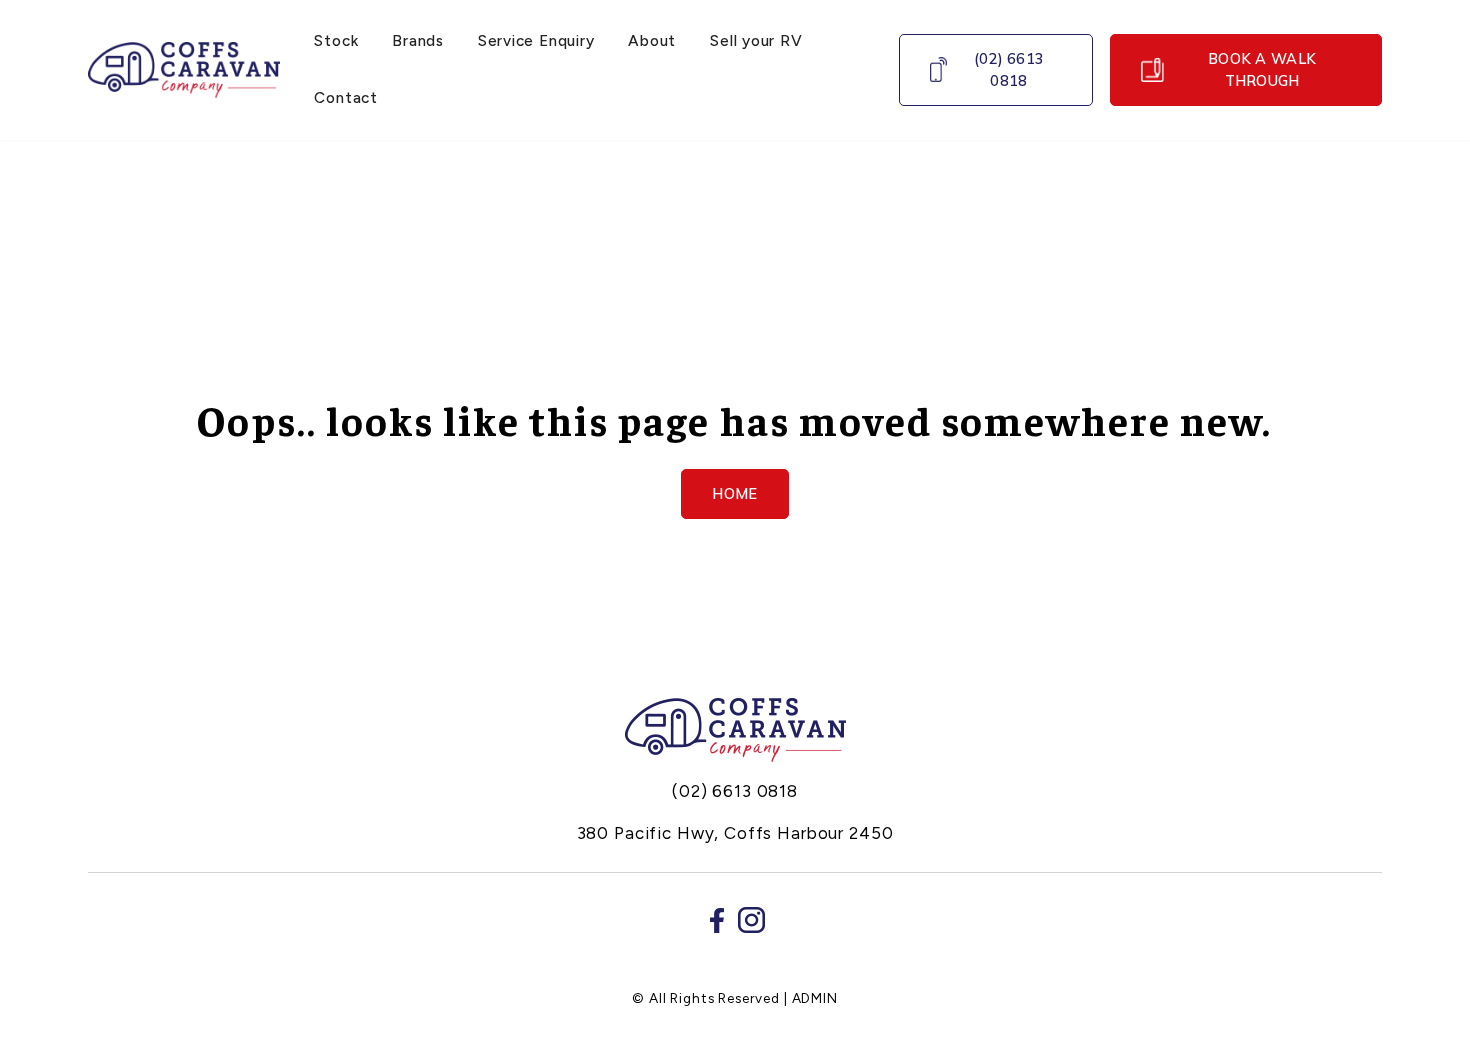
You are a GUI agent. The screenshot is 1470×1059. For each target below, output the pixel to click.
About (652, 40)
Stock (336, 40)
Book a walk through (1262, 69)
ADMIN (815, 998)
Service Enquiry (536, 40)
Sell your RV (756, 40)
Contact (345, 97)
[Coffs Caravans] (735, 730)
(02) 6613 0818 (1009, 69)
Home (734, 493)
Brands (418, 40)
